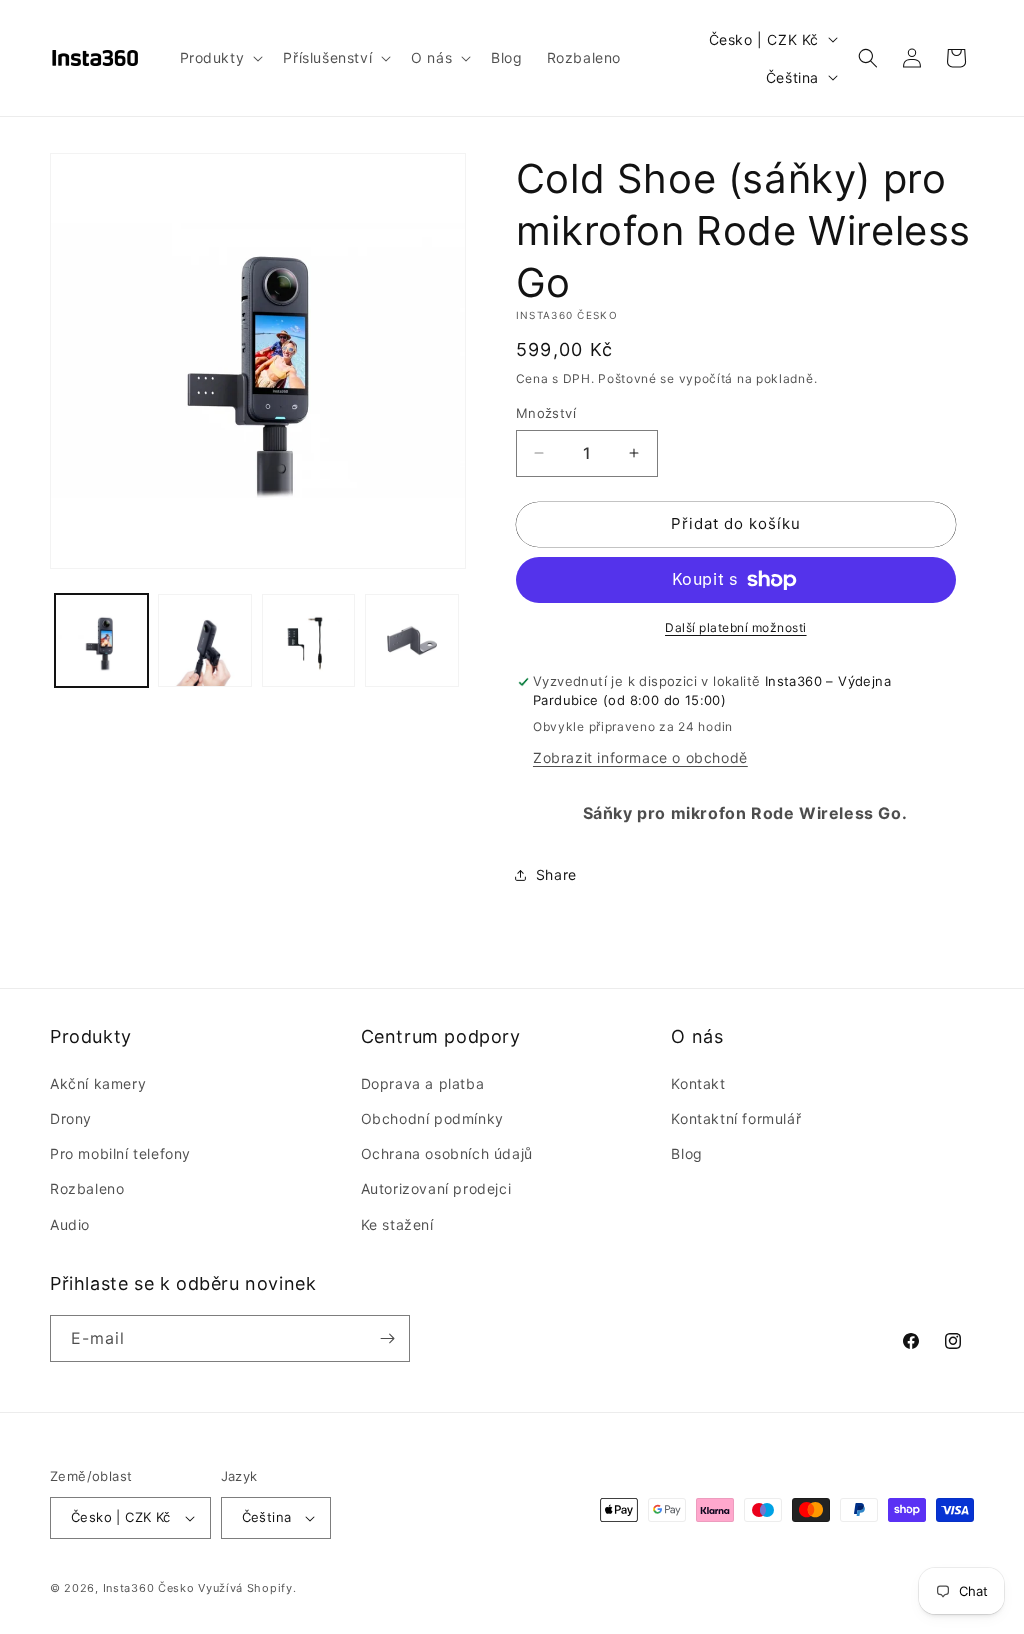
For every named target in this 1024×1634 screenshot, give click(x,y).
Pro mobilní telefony (120, 1153)
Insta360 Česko (149, 1588)
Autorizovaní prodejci (436, 1188)
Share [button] (556, 874)
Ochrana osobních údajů (447, 1153)
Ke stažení (397, 1224)
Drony (71, 1118)
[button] (220, 58)
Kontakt (698, 1083)
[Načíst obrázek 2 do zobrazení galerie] (204, 640)
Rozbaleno (87, 1188)
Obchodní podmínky (432, 1118)
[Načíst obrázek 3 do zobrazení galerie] (308, 640)
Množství (546, 413)
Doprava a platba (423, 1083)
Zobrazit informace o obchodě (640, 757)
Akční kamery (98, 1083)
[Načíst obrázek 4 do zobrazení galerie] (411, 640)
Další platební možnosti (736, 627)
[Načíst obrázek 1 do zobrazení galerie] (101, 640)
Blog (686, 1153)
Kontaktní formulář (736, 1118)
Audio (70, 1224)
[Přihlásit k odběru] (387, 1338)
